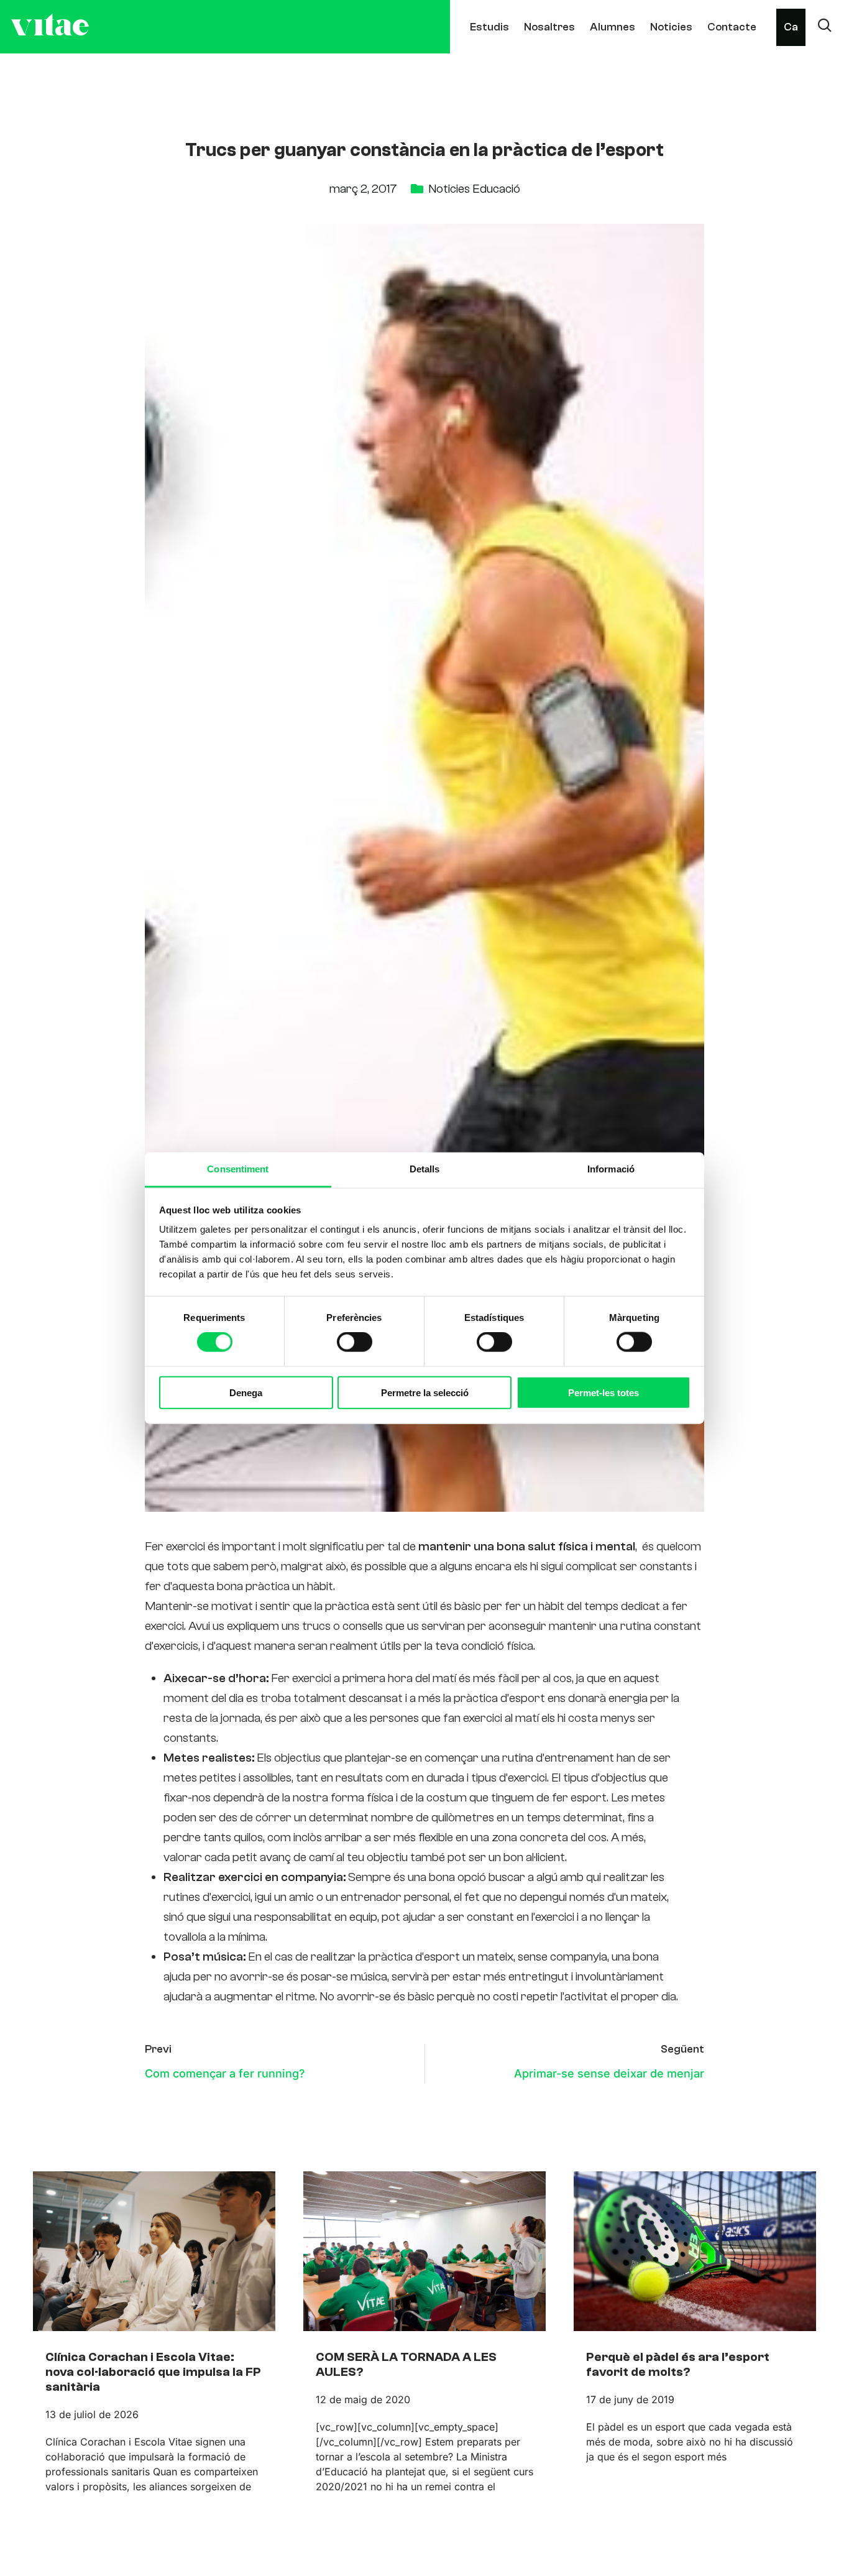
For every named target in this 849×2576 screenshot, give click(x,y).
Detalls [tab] (425, 1169)
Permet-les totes (603, 1392)
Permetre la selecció (425, 1392)
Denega (246, 1392)
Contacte (732, 27)
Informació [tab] (611, 1169)
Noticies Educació (474, 189)
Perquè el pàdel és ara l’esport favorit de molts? (678, 2364)
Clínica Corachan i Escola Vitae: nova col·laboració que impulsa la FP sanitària (153, 2372)
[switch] (355, 1342)
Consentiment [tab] (238, 1169)
